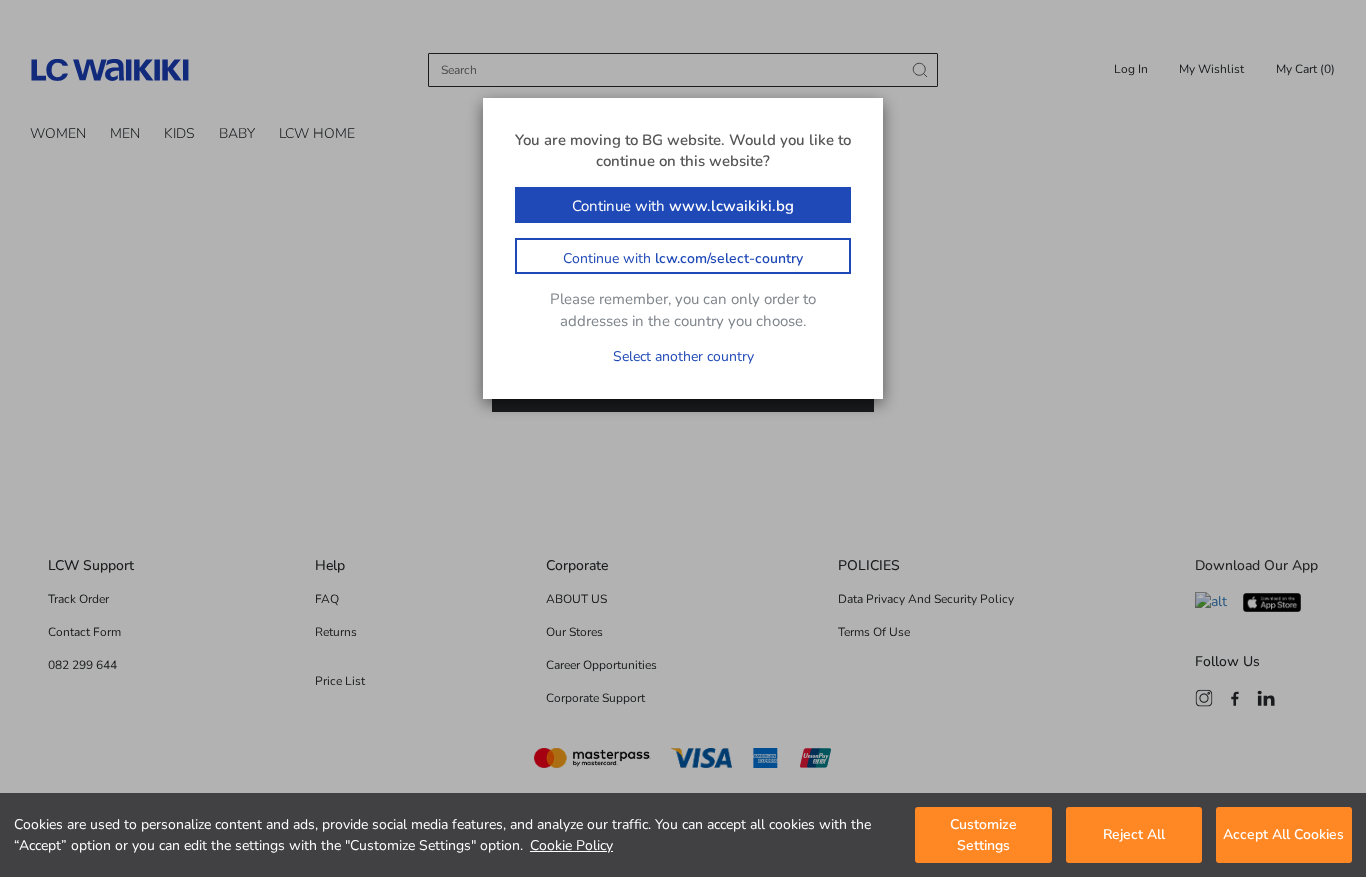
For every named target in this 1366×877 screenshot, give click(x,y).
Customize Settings (983, 835)
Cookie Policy (571, 845)
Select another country (683, 356)
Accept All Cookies (1283, 835)
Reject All (1134, 835)
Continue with (683, 206)
